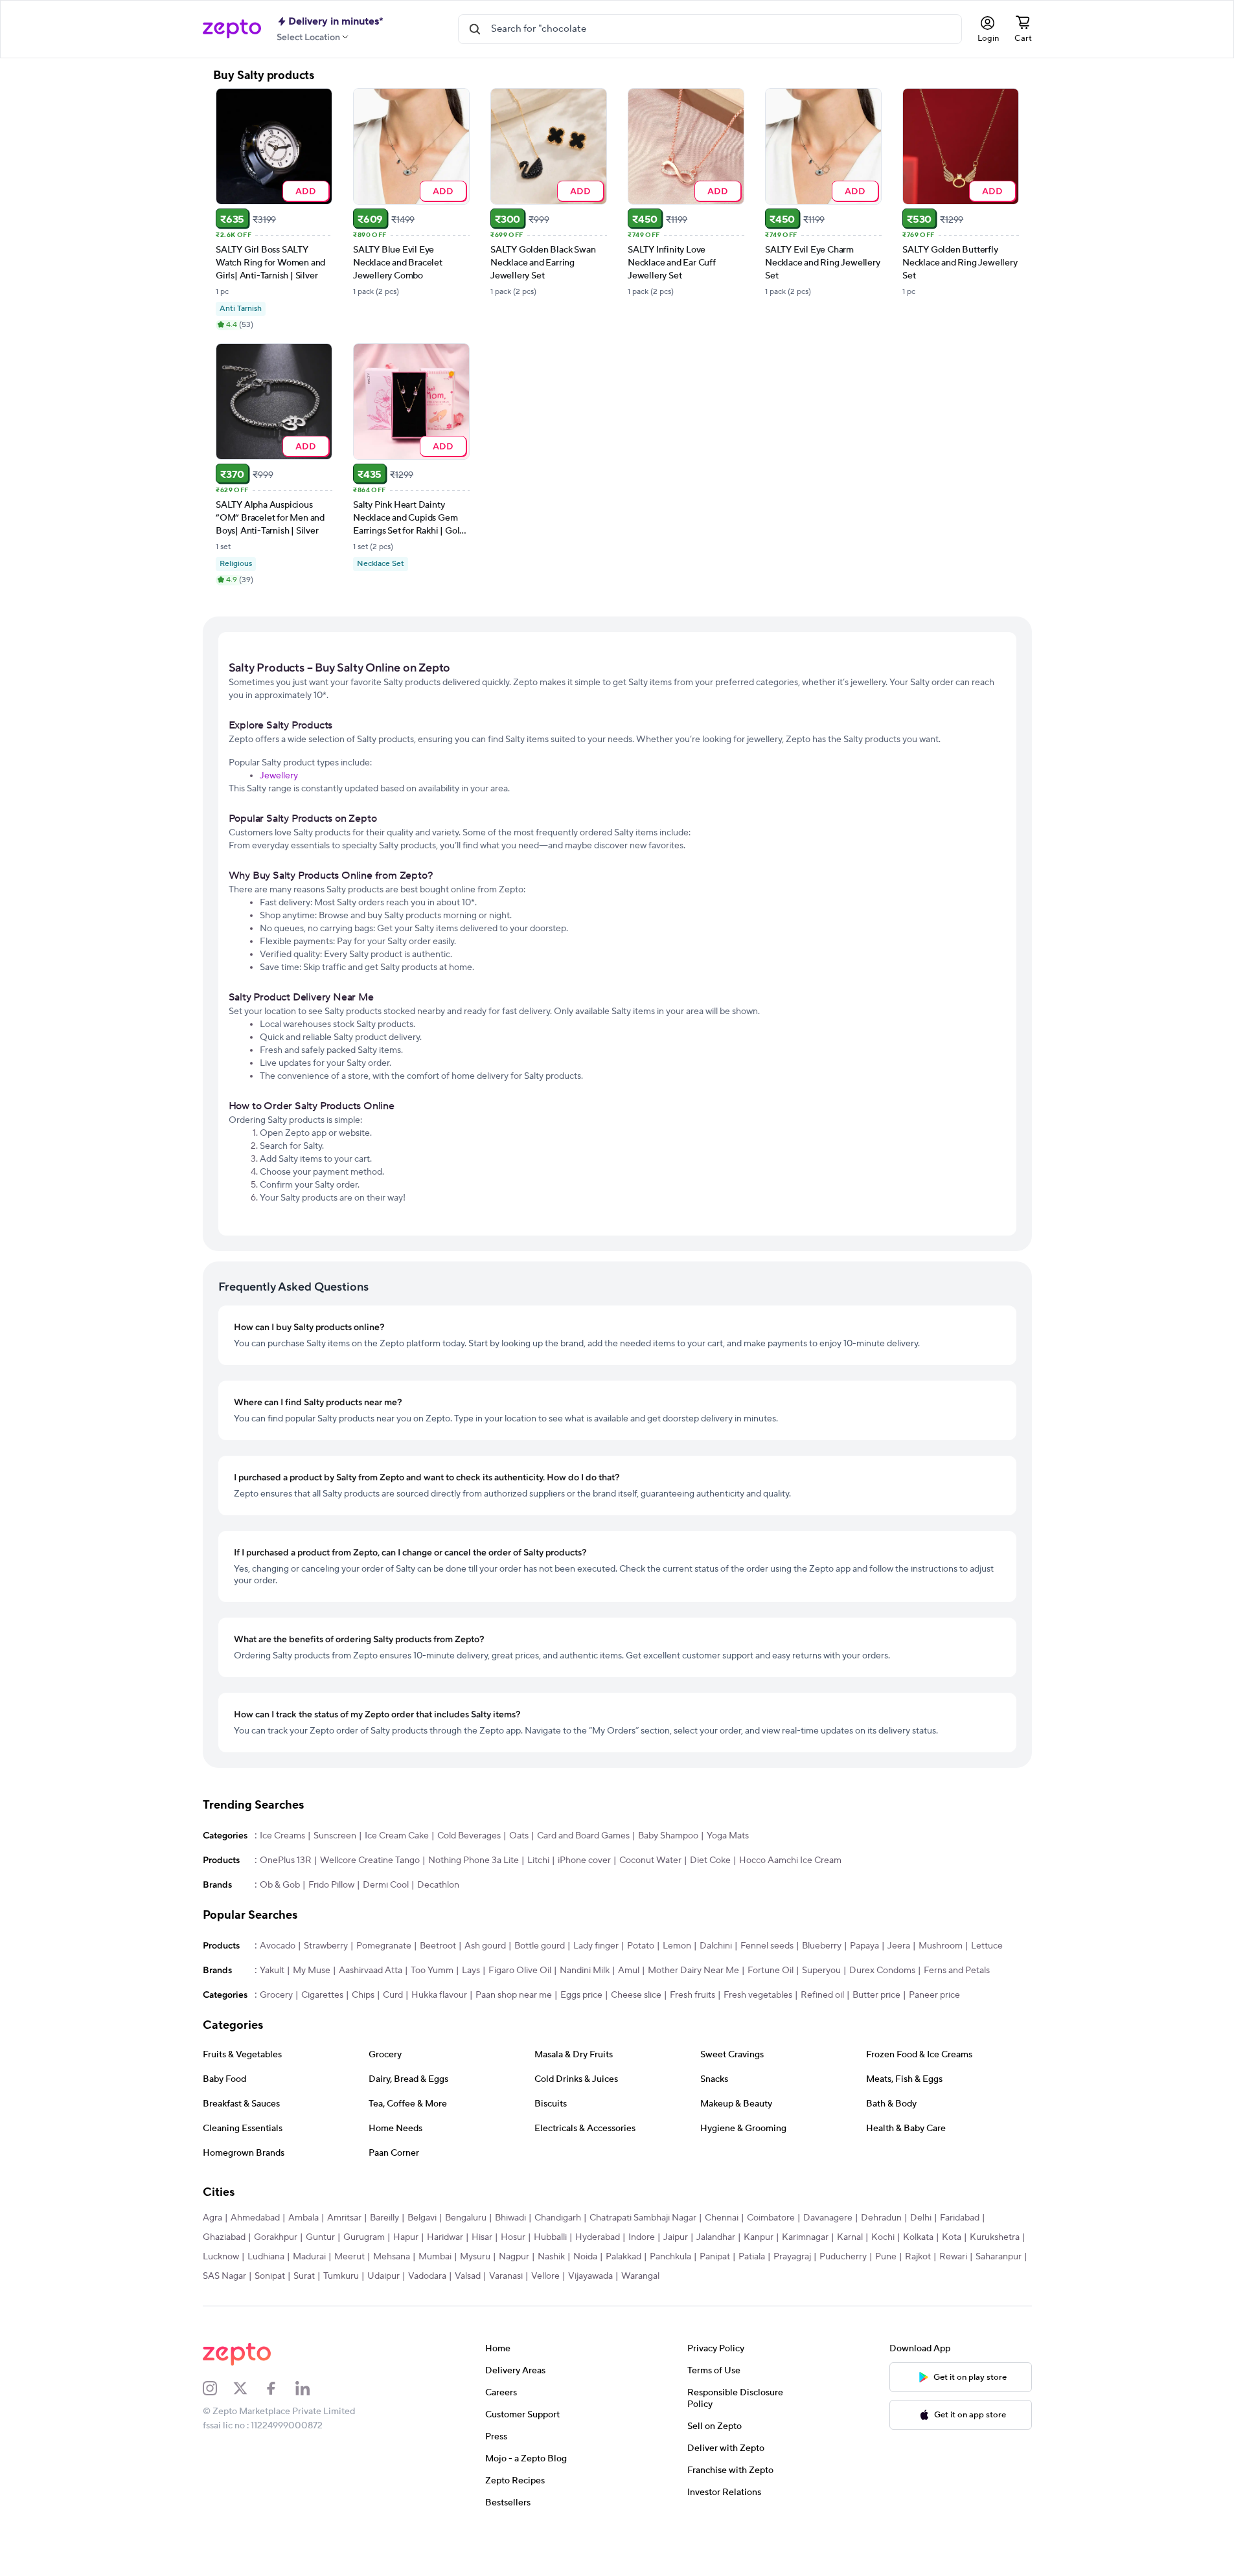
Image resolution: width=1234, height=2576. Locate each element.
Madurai (309, 2257)
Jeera (899, 1946)
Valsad (468, 2276)
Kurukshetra (995, 2237)
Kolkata (918, 2237)
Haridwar (445, 2237)
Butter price (876, 1995)
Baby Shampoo (668, 1836)
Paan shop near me (514, 1995)
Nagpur (514, 2257)
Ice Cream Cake (397, 1836)
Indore (642, 2237)
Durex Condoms (882, 1971)
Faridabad (960, 2218)
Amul (629, 1971)
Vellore (545, 2276)
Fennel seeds (767, 1946)
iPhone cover (584, 1860)
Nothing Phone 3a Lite (474, 1860)
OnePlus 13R (286, 1860)
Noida (585, 2257)
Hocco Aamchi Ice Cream (790, 1860)
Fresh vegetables (758, 1995)
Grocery (276, 1995)
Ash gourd (485, 1946)
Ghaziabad (224, 2237)
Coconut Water (650, 1860)
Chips (363, 1995)
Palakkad (623, 2257)
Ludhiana (266, 2257)
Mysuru (475, 2257)
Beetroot (438, 1946)
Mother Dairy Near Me (693, 1971)
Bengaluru (466, 2218)
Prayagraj (792, 2257)
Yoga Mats (728, 1836)
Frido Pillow (331, 1885)
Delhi (921, 2218)
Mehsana (392, 2257)
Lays (471, 1971)
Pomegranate (384, 1946)
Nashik (551, 2257)
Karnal (850, 2237)
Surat (304, 2276)
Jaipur (676, 2237)
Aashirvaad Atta (371, 1971)
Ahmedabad (255, 2218)
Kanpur (759, 2237)
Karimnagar (805, 2237)
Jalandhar (716, 2237)
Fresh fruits (692, 1995)
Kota (952, 2237)
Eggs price (581, 1995)
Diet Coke (710, 1860)
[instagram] (218, 2388)
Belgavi (422, 2218)
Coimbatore (771, 2218)
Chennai (722, 2218)
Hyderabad (598, 2237)
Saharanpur (999, 2257)
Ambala (303, 2218)
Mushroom (941, 1946)
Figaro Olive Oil (520, 1971)
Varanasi (506, 2276)
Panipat (715, 2257)
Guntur (320, 2237)
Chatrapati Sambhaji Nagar (643, 2218)
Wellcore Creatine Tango (370, 1860)
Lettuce (987, 1946)
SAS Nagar (224, 2276)
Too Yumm (432, 1971)
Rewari (953, 2257)
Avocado (278, 1946)
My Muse (312, 1971)
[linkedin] (311, 2388)
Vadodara (427, 2276)
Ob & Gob (280, 1885)
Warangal (640, 2276)
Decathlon (438, 1885)
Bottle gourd (540, 1946)
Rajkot (918, 2257)
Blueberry (822, 1946)
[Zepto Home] (232, 29)
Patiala (752, 2257)
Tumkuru (341, 2276)
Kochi (883, 2237)
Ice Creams (282, 1836)
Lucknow (221, 2257)
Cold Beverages (469, 1836)
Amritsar (344, 2218)
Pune (886, 2257)
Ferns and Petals (957, 1971)
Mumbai (435, 2257)
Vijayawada (590, 2276)
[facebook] (280, 2388)
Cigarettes (322, 1995)
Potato (641, 1946)
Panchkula (670, 2257)
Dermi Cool (386, 1885)
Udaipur (383, 2276)
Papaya (864, 1946)
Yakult (272, 1971)
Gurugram (364, 2237)
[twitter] (249, 2388)
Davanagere (828, 2218)
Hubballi (550, 2237)
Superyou (821, 1971)
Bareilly (384, 2218)
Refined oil (822, 1995)
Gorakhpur (276, 2237)
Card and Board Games (583, 1836)
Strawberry (326, 1946)
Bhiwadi (510, 2218)
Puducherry (843, 2257)
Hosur (513, 2237)
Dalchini (716, 1946)
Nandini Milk (585, 1971)
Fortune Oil (771, 1971)
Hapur (406, 2237)
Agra (212, 2218)
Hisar (482, 2237)
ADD (305, 191)
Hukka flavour (439, 1995)
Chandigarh (558, 2218)
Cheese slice (636, 1995)
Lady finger (596, 1946)
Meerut (349, 2257)
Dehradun (881, 2218)
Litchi (538, 1860)
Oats (519, 1836)
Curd (393, 1995)
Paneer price (934, 1995)
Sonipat (270, 2276)
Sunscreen (335, 1836)
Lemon (677, 1946)
